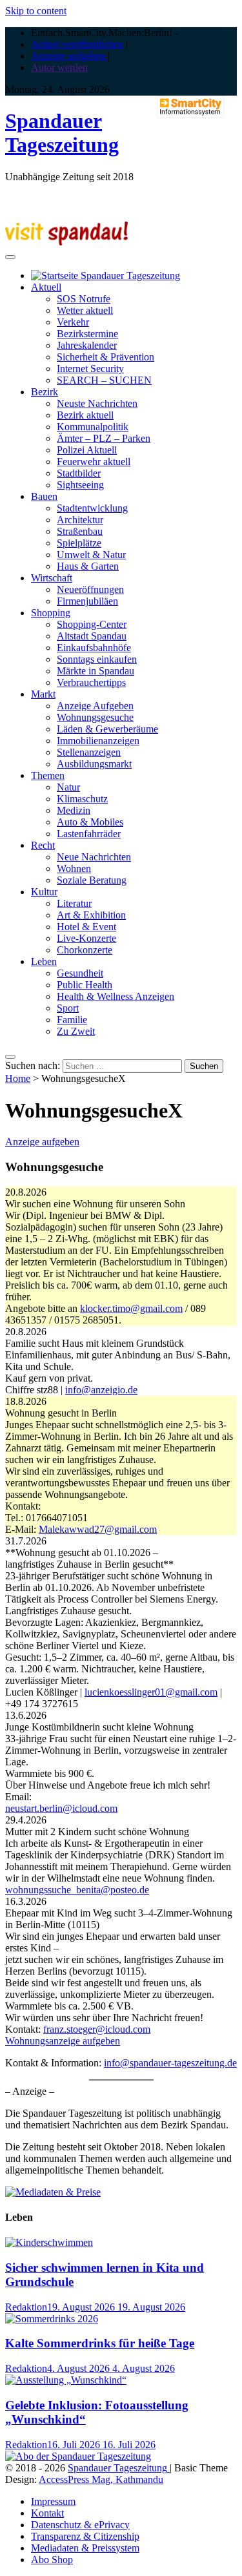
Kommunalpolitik (93, 427)
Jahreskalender (87, 345)
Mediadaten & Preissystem (85, 2548)
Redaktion (26, 2307)
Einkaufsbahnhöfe (94, 648)
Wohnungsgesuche (95, 717)
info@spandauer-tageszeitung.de (170, 2063)
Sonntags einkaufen (97, 659)
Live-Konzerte (86, 938)
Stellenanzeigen (89, 752)
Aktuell (46, 287)
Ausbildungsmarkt (94, 764)
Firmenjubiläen (87, 601)
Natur (68, 787)
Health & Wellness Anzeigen (116, 996)
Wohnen (74, 868)
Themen (48, 775)
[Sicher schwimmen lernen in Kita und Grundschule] (49, 2242)
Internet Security (90, 369)
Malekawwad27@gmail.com (98, 1529)
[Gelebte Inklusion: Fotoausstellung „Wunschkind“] (66, 2380)
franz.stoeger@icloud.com (97, 2029)
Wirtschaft (52, 578)
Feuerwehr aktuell (94, 462)
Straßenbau (80, 531)
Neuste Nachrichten (97, 403)
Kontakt (47, 2513)
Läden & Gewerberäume (107, 729)
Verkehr (73, 322)
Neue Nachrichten (94, 857)
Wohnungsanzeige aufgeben (63, 2041)
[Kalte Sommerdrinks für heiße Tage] (52, 2319)
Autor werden (59, 68)
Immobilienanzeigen (98, 741)
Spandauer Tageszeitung (62, 133)
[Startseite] (106, 275)
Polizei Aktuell (87, 450)
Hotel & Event (86, 927)
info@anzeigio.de (101, 1390)
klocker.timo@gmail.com (131, 1308)
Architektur (80, 520)
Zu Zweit (76, 1031)
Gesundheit (80, 973)
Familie (72, 1020)
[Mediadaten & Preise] (53, 2192)
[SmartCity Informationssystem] (190, 108)
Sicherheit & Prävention (106, 357)
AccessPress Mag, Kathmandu (101, 2479)
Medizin (74, 810)
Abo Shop (52, 2560)
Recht (43, 845)
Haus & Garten (88, 566)
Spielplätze (79, 543)
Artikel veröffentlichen (77, 44)
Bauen (44, 496)
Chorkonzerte (85, 950)
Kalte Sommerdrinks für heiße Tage (100, 2343)
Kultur (44, 892)
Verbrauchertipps (91, 682)
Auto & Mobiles (90, 822)
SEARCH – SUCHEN (104, 380)
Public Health (85, 985)
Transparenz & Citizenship (85, 2536)
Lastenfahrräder (89, 834)
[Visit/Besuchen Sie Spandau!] (66, 242)
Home (18, 1078)
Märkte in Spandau (96, 671)
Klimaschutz (82, 799)
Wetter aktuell (85, 310)
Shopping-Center (92, 624)
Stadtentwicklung (92, 508)
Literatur (74, 903)
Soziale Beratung (92, 880)
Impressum (53, 2501)
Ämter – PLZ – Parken (104, 438)
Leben (44, 961)
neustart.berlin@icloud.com (61, 1808)
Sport (68, 1008)
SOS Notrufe (84, 299)
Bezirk (45, 392)
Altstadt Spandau (92, 636)
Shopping (51, 613)
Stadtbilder (79, 473)
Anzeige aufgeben (69, 56)
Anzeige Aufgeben (95, 706)
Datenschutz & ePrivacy (80, 2525)
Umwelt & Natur (91, 555)
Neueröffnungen (90, 589)
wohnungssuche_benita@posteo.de (77, 1890)
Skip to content (36, 11)
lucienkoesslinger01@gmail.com (151, 1692)
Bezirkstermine (87, 334)
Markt (43, 694)
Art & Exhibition (91, 915)
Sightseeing (80, 485)
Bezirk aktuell (85, 415)
